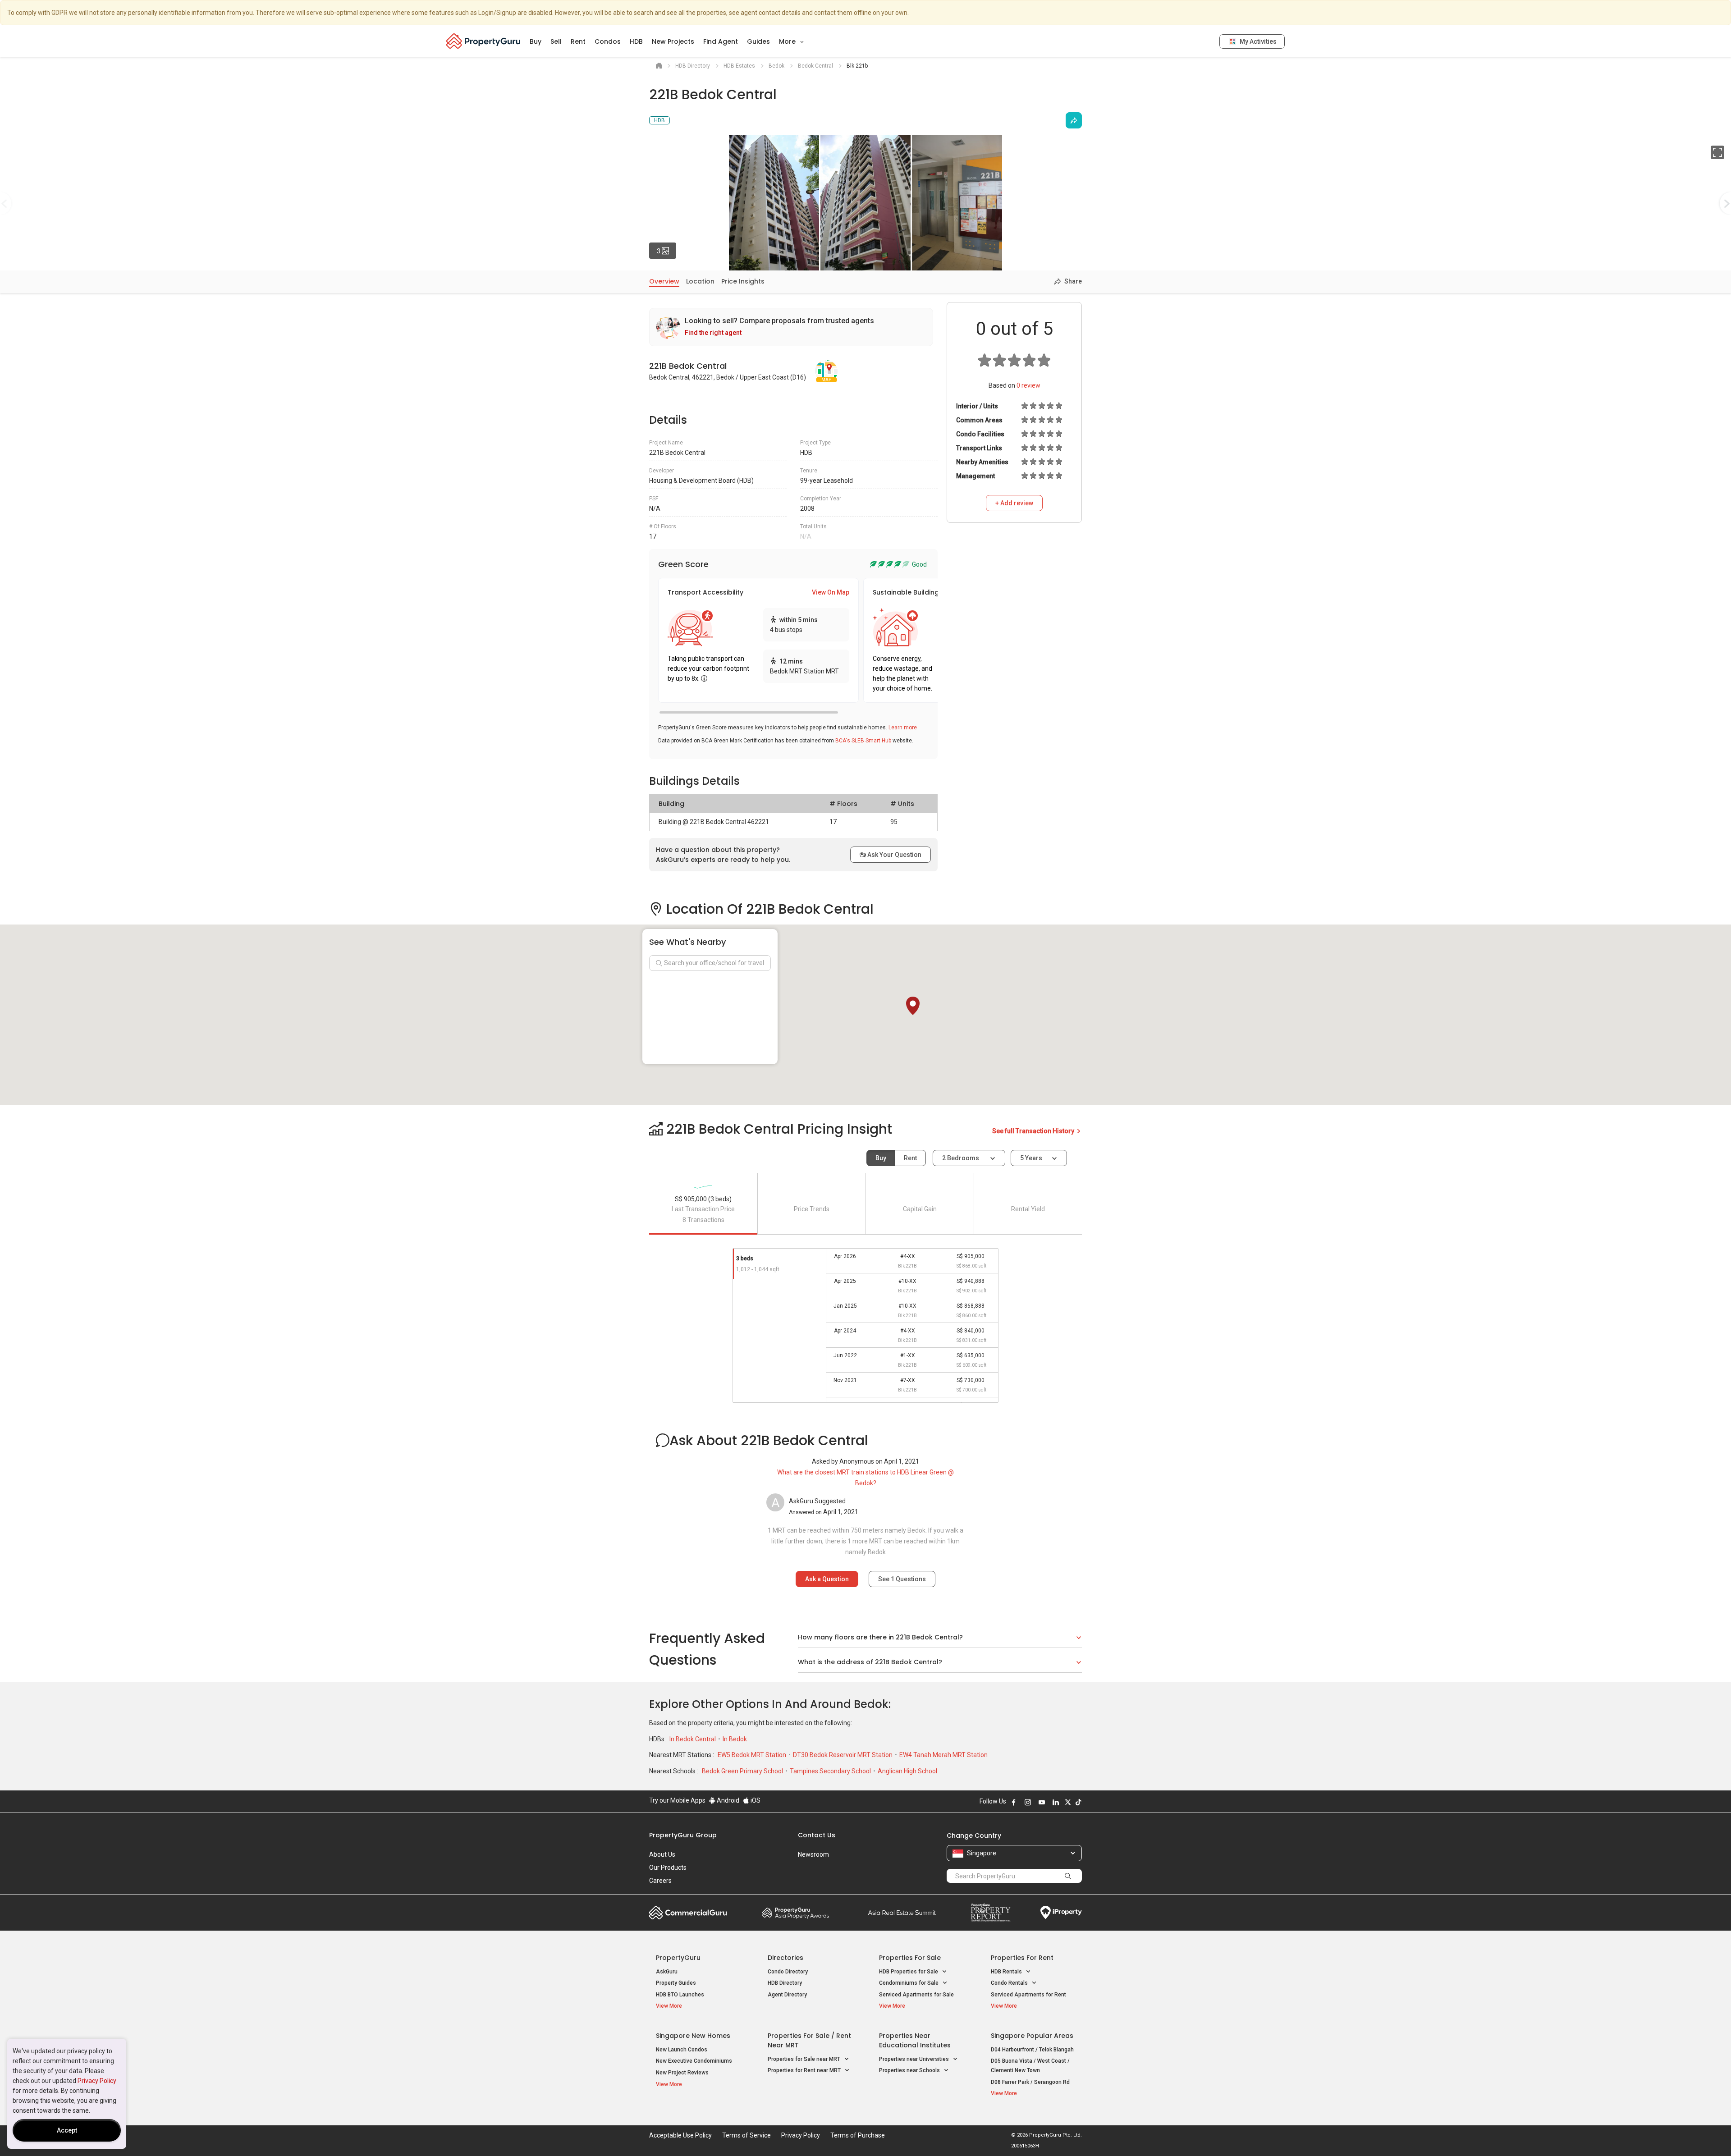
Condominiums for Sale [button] (909, 1983)
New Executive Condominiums (694, 2061)
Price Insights (743, 281)
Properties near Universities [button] (915, 2059)
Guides (758, 41)
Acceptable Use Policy (680, 2135)
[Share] (1074, 120)
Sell (556, 41)
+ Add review (1014, 503)
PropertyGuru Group (683, 1835)
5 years (1031, 1158)
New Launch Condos (682, 2050)
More (788, 41)
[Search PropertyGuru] (1068, 1876)
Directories (785, 1958)
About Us (662, 1854)
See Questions (902, 1579)
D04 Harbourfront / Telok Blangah (1032, 2050)
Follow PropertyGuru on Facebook (1014, 1802)
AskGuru (667, 1972)
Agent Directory (787, 1995)
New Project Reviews (682, 2073)
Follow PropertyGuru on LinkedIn (1056, 1802)
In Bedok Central (693, 1739)
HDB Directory (785, 1983)
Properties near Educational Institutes (915, 2040)
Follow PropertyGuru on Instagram (1028, 1802)
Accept (67, 2130)
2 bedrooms (961, 1158)
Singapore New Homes (693, 2036)
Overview (664, 281)
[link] (791, 327)
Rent (578, 41)
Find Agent (721, 41)
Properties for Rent (1022, 1958)
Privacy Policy (97, 2081)
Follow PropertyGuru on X (1068, 1802)
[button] (913, 1006)
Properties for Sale (910, 1958)
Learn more (903, 728)
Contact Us (817, 1835)
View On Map (831, 592)
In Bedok (735, 1739)
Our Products (668, 1868)
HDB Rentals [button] (1007, 1972)
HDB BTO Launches (680, 1995)
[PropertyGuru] (483, 41)
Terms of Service (746, 2135)
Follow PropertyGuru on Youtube (1042, 1802)
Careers (660, 1881)
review (1028, 385)
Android (727, 1800)
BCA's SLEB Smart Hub (863, 741)
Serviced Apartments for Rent (1028, 1995)
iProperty (1061, 1913)
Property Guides (676, 1983)
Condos (608, 41)
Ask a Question (827, 1579)
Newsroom (813, 1854)
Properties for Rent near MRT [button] (805, 2070)
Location (700, 281)
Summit (902, 1913)
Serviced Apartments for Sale (916, 1995)
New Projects (673, 41)
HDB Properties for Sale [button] (909, 1972)
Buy (536, 41)
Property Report (991, 1913)
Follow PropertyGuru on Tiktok (1078, 1802)
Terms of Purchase (858, 2135)
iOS (755, 1800)
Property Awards (796, 1913)
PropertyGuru (678, 1958)
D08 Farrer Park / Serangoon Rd (1030, 2082)
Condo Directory (788, 1972)
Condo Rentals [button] (1010, 1983)
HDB (636, 41)
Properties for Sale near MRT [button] (805, 2059)
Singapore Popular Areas (1032, 2036)
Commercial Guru (688, 1913)
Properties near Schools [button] (910, 2070)
